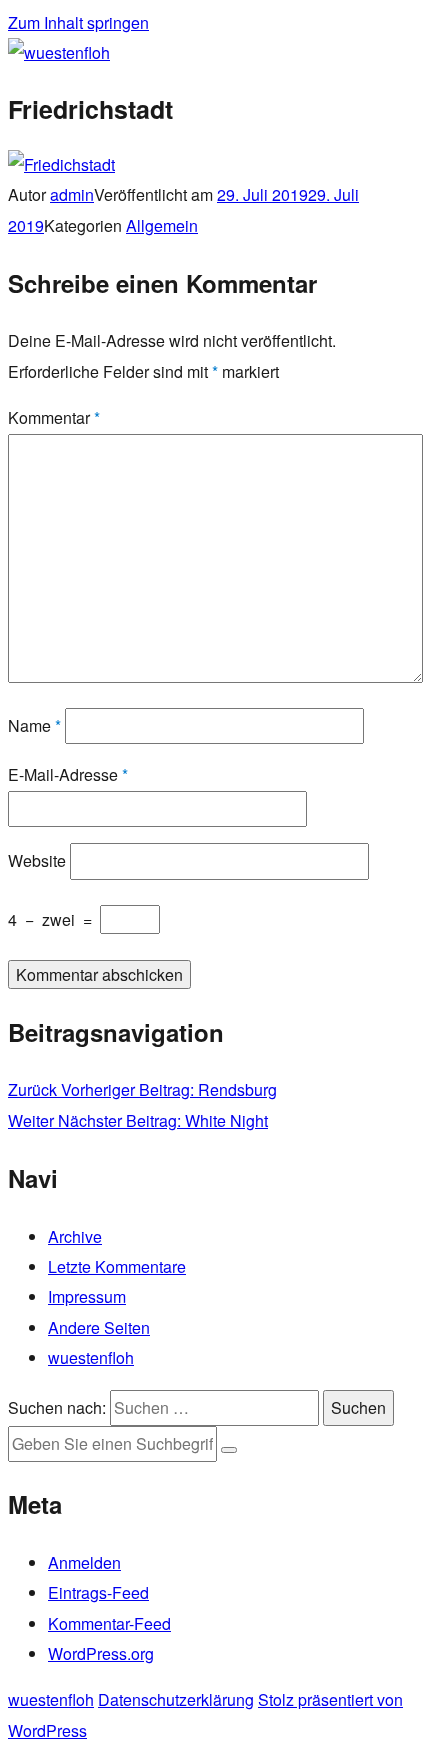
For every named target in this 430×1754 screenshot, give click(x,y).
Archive (75, 1236)
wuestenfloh (91, 1357)
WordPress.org (101, 1653)
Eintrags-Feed (98, 1592)
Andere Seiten (99, 1327)
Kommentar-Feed (109, 1623)
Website (37, 860)
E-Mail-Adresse (68, 774)
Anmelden (84, 1562)
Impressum (87, 1296)
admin (72, 194)
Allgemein (162, 225)
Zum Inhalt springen (78, 22)
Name (34, 725)
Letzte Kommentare (117, 1266)
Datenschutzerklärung (176, 1699)
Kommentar (54, 417)
